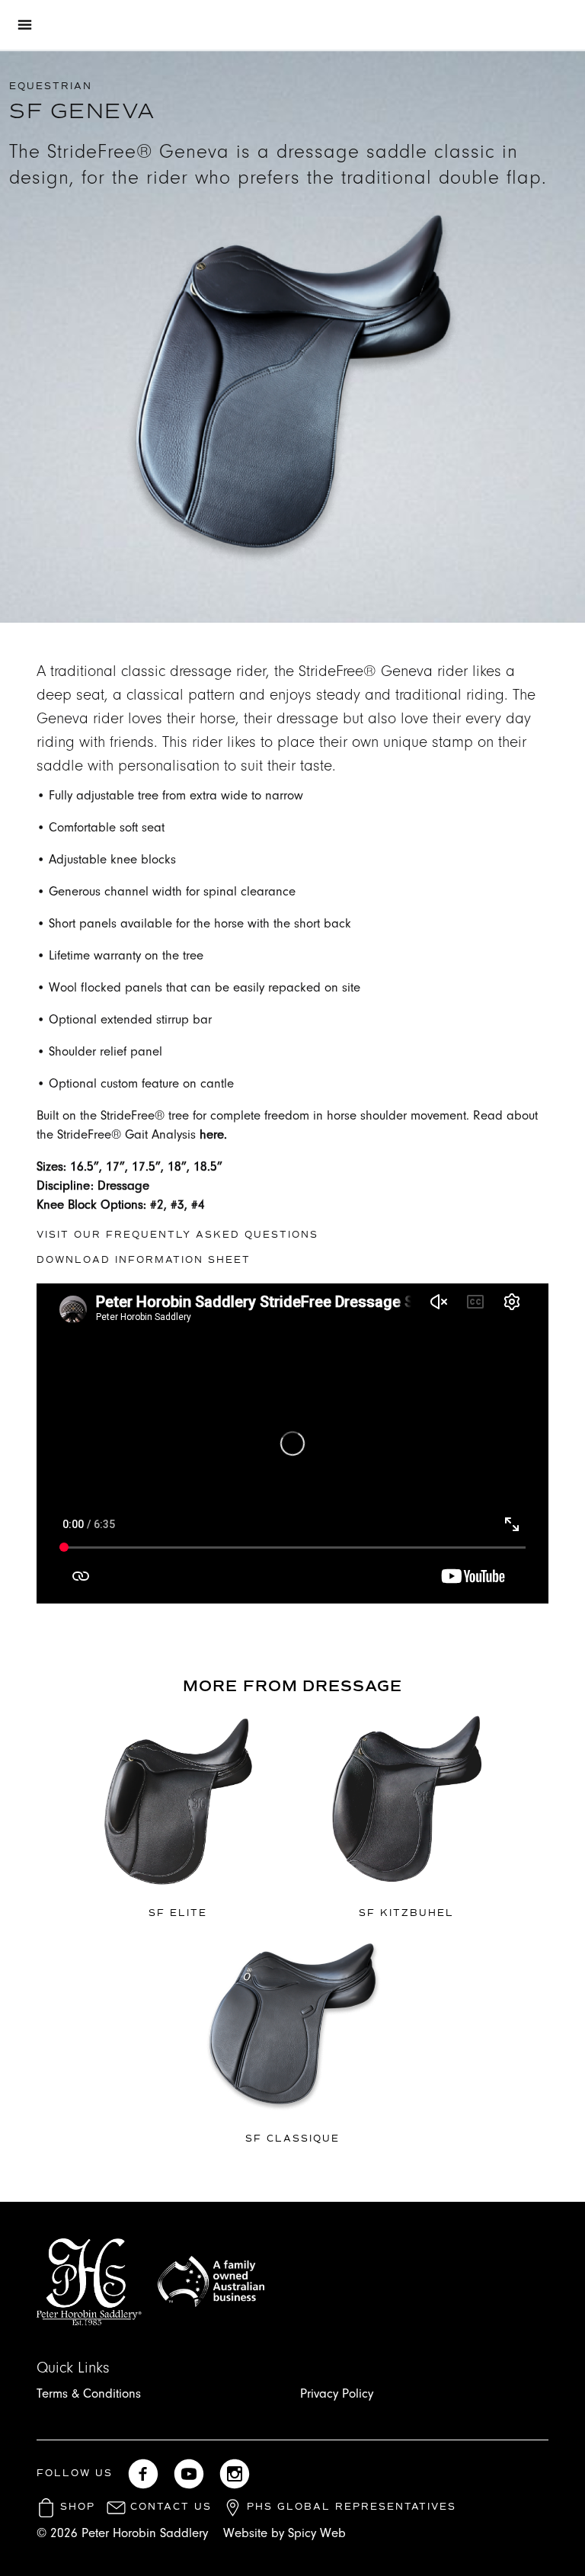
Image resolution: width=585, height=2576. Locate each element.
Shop (75, 2507)
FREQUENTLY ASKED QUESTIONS (212, 1235)
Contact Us (169, 2507)
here (212, 1134)
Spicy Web (317, 2533)
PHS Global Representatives (349, 2507)
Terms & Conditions (89, 2393)
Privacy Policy (337, 2393)
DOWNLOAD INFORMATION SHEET (144, 1260)
